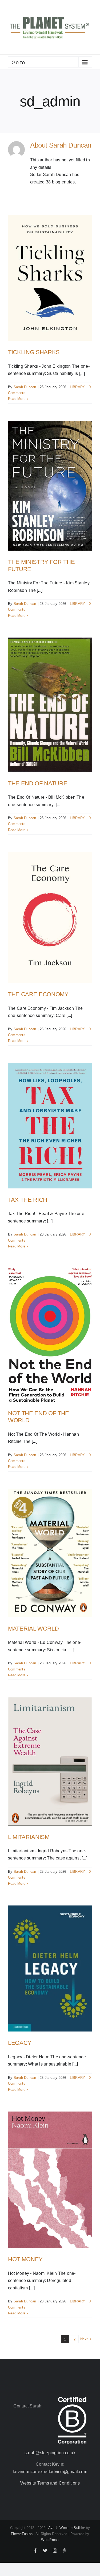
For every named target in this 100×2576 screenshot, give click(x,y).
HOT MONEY (25, 2259)
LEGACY (20, 2043)
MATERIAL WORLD (33, 1629)
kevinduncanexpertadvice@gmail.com (50, 2472)
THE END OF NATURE (38, 783)
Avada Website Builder (67, 2528)
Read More (17, 399)
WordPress (50, 2540)
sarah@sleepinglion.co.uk (50, 2453)
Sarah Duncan (25, 387)
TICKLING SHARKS (34, 352)
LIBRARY (78, 387)
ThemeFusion (22, 2534)
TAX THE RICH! (28, 1200)
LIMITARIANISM (29, 1837)
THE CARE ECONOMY (38, 994)
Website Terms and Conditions (50, 2483)
